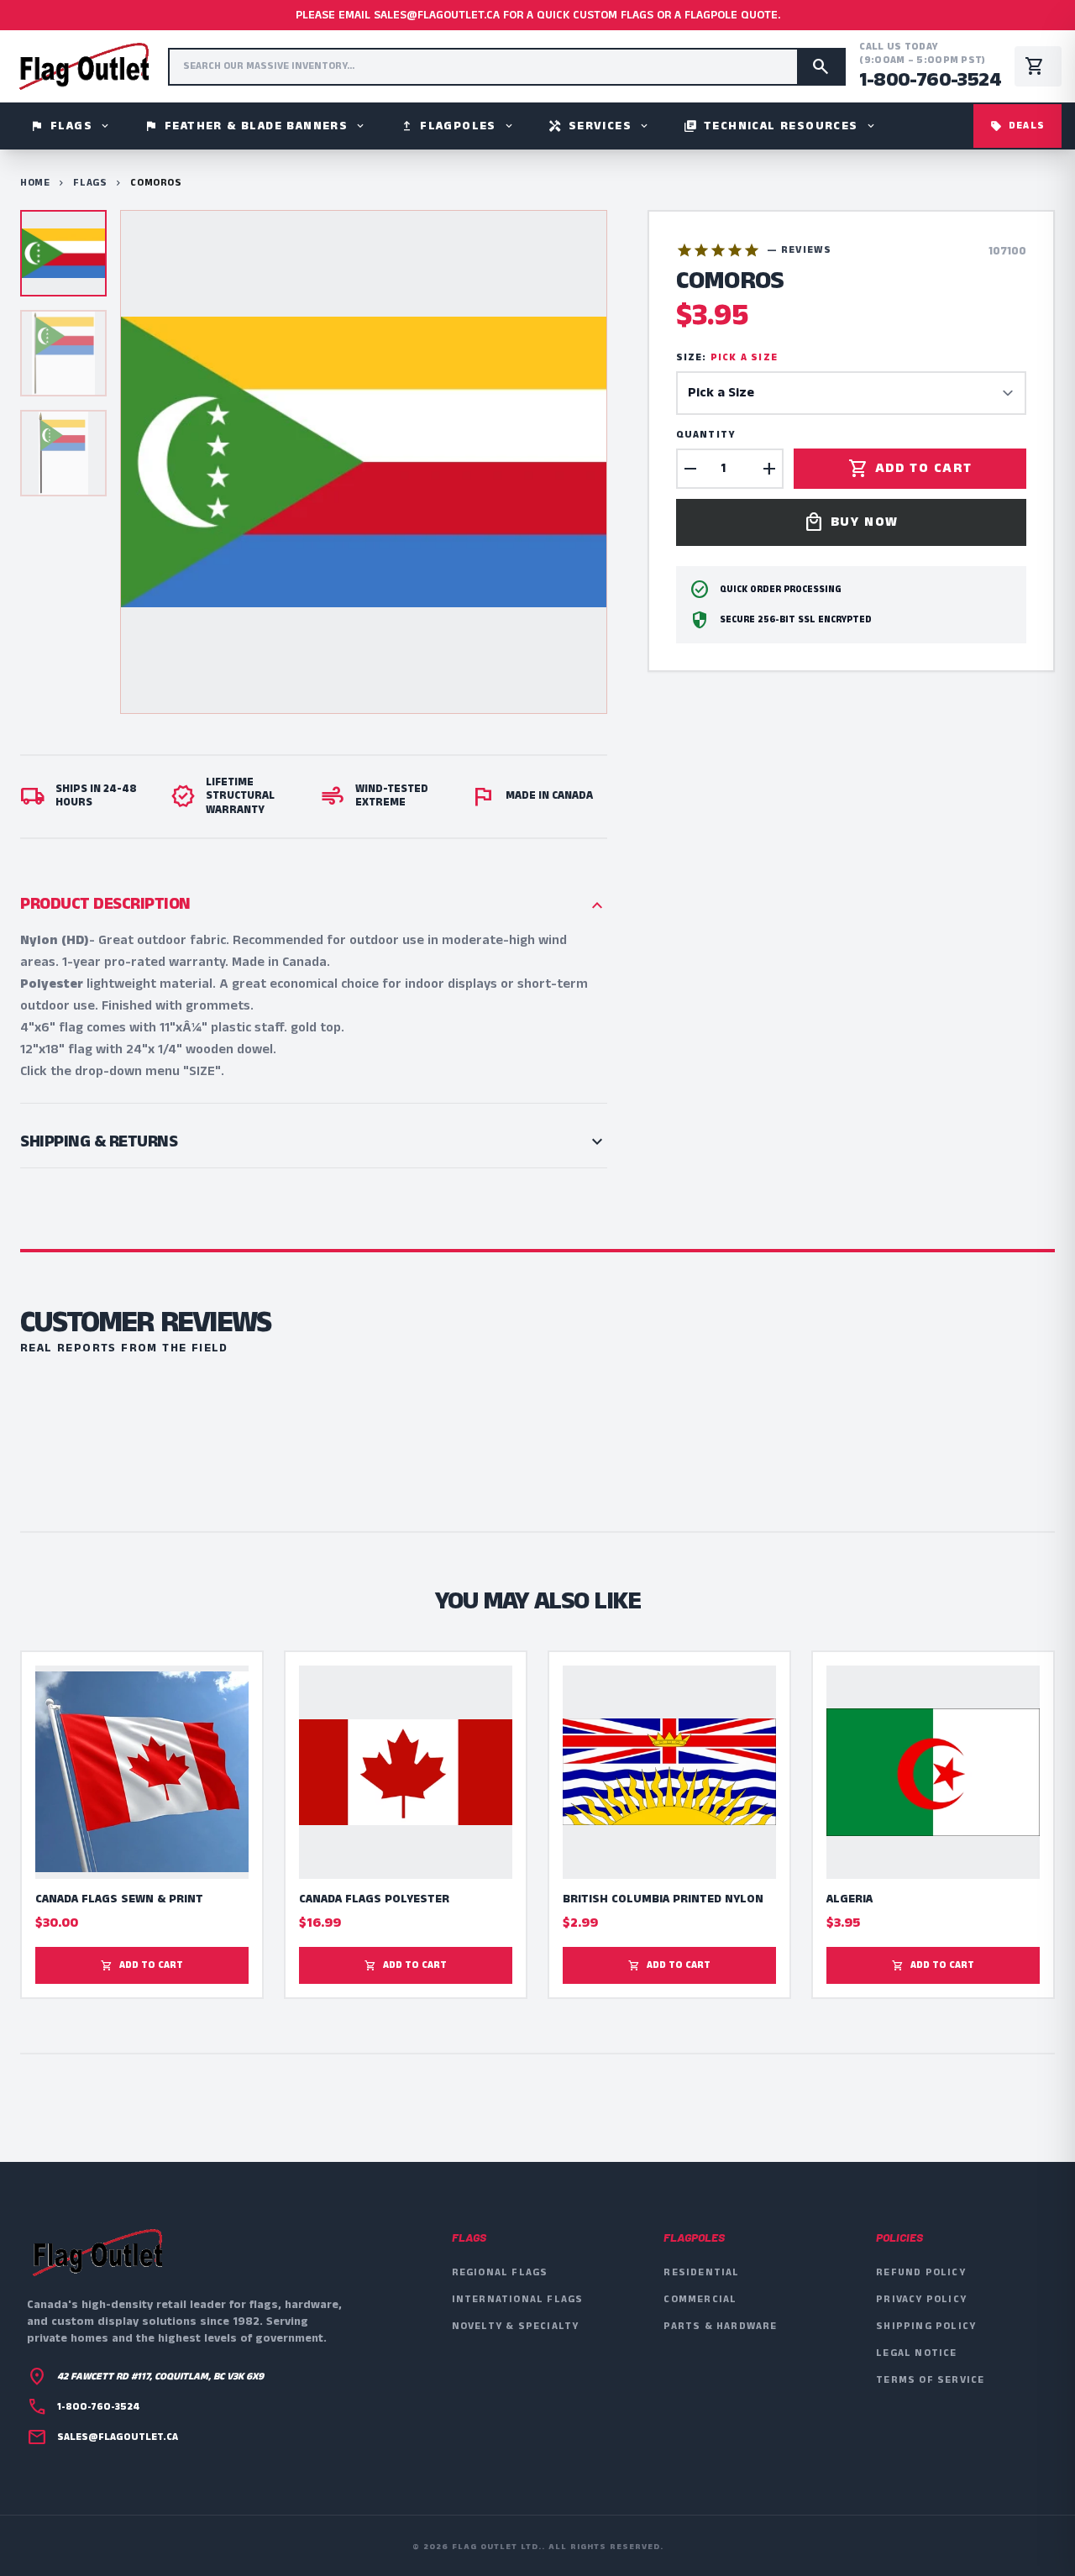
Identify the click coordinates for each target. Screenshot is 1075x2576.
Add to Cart (910, 469)
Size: (727, 358)
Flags (71, 126)
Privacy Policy (921, 2299)
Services (599, 126)
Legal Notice (916, 2353)
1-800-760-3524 (930, 80)
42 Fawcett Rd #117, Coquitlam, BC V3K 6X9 (160, 2377)
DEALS (1017, 126)
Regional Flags (500, 2272)
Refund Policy (921, 2272)
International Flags (518, 2299)
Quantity (706, 435)
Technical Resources (780, 126)
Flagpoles (457, 126)
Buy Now (851, 522)
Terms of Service (930, 2380)
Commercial (700, 2299)
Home (35, 183)
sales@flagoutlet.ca (118, 2437)
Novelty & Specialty (516, 2326)
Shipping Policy (926, 2326)
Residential (701, 2272)
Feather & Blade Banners (255, 126)
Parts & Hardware (720, 2326)
